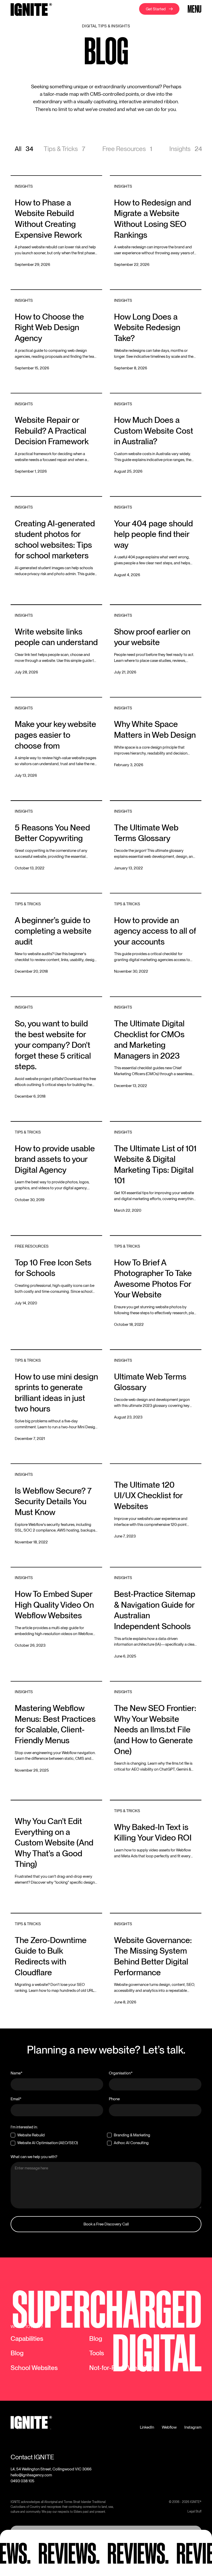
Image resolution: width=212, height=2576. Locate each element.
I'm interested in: (24, 2127)
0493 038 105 (22, 2481)
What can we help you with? (34, 2157)
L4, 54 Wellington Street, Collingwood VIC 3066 (51, 2469)
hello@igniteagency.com (31, 2475)
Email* (16, 2099)
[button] (194, 9)
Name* (17, 2073)
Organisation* (121, 2073)
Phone (114, 2099)
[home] (31, 10)
